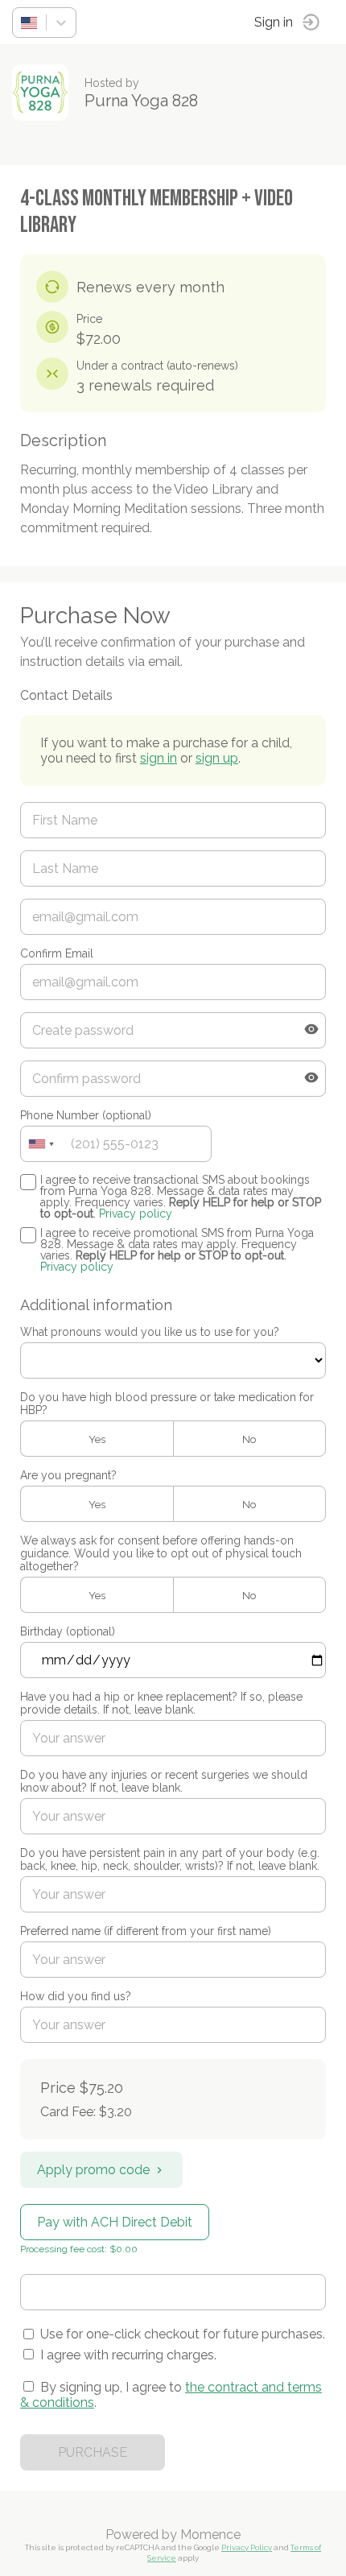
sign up (217, 758)
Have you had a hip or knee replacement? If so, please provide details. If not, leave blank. (161, 1703)
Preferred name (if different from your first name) (146, 1931)
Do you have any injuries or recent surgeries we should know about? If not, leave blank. (164, 1781)
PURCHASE (93, 2452)
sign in (159, 758)
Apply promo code (93, 2170)
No (249, 1439)
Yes (97, 1439)
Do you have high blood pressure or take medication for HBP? (167, 1404)
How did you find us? (76, 1996)
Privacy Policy (247, 2547)
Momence (210, 2535)
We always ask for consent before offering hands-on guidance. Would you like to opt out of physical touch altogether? (161, 1553)
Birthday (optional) (68, 1631)
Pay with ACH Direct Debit (115, 2222)
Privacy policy (136, 1214)
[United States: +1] (41, 1144)
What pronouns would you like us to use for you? (150, 1332)
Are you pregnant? (68, 1475)
